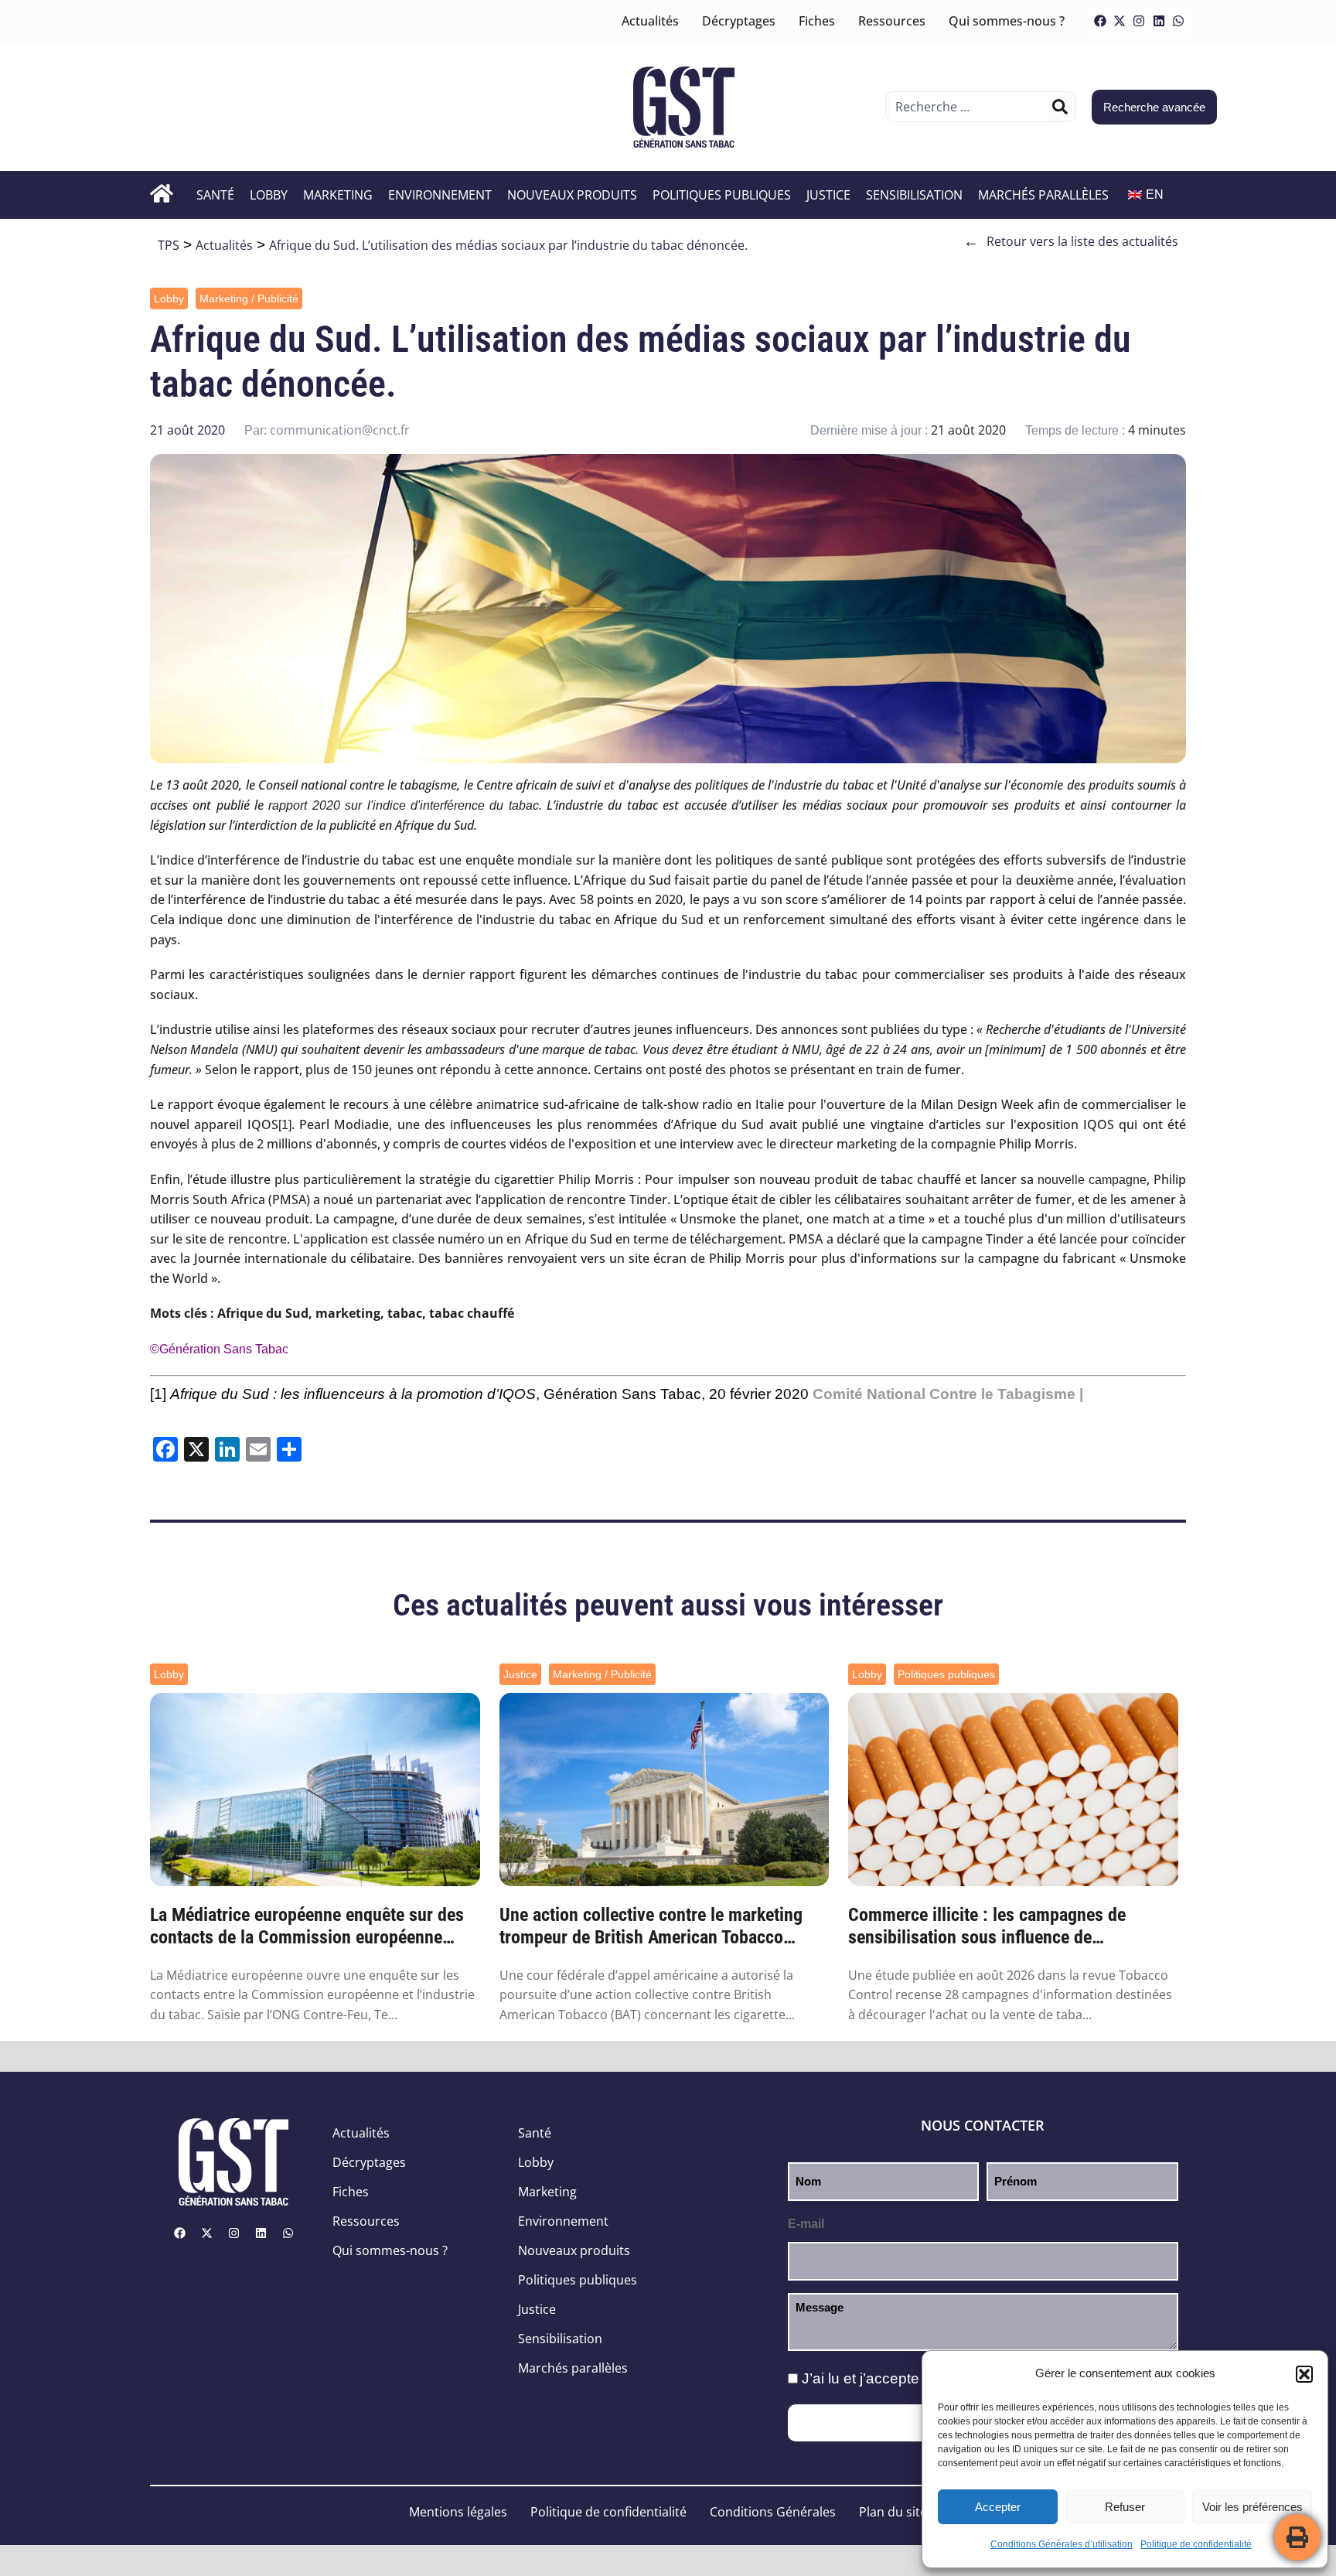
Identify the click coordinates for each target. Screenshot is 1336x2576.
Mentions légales (458, 2512)
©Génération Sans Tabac (219, 1349)
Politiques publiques (722, 195)
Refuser (1125, 2507)
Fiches (817, 21)
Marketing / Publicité (249, 299)
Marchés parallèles (1043, 195)
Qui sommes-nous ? (1007, 21)
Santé (215, 195)
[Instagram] (1139, 21)
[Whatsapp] (1178, 21)
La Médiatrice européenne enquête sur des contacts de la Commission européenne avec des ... (307, 1926)
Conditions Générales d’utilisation (1062, 2544)
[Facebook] (1100, 21)
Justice (828, 195)
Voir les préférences (1252, 2507)
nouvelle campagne (1092, 1180)
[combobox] (969, 107)
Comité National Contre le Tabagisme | (948, 1394)
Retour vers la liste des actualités (1071, 241)
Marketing (338, 195)
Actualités (650, 21)
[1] (285, 1125)
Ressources (892, 21)
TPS (169, 245)
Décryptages (739, 21)
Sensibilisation (914, 195)
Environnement (440, 195)
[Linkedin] (1159, 21)
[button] (1304, 2374)
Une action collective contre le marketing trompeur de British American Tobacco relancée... (651, 1926)
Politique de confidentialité (1196, 2544)
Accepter (998, 2507)
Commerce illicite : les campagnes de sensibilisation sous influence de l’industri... (987, 1926)
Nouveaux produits (572, 195)
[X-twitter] (1120, 21)
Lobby (269, 195)
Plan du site (893, 2512)
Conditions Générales (773, 2512)
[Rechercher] (1060, 107)
